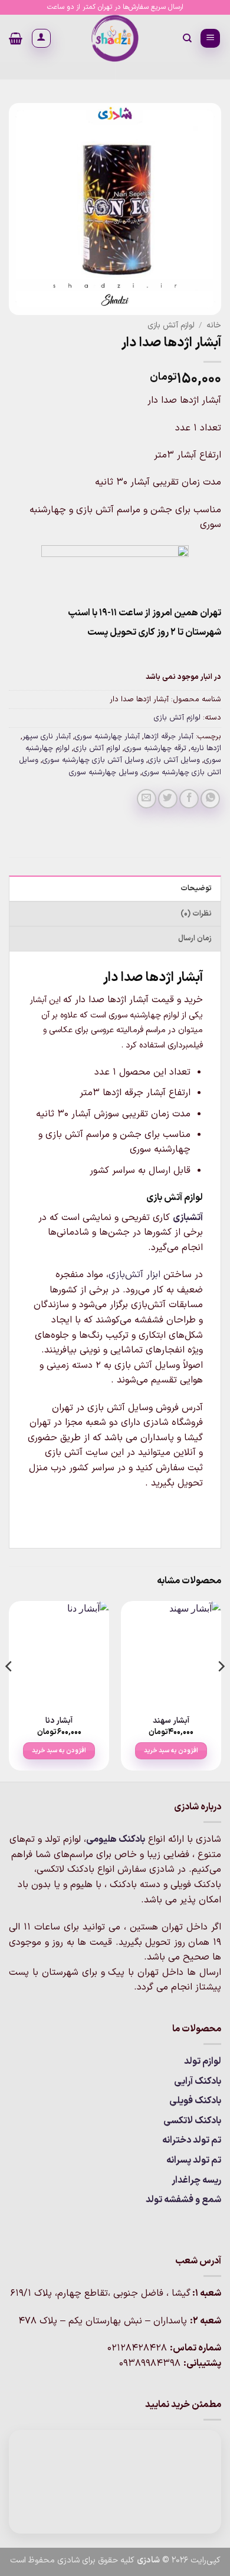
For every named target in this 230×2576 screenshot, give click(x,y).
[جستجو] (187, 38)
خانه (214, 325)
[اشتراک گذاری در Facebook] (189, 799)
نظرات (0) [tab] (196, 914)
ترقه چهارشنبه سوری (155, 748)
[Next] (9, 1690)
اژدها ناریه (206, 748)
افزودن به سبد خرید (171, 1751)
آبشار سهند (171, 1721)
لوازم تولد (203, 2061)
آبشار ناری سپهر (47, 736)
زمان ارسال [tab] (195, 938)
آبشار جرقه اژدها (169, 736)
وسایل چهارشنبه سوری (103, 772)
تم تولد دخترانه (192, 2140)
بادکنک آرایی (198, 2081)
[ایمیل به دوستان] (147, 799)
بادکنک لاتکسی (192, 2121)
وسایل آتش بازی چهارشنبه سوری (93, 760)
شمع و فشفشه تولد (183, 2200)
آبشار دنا (59, 1721)
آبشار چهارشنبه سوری (107, 736)
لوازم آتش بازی (171, 325)
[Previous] (221, 1690)
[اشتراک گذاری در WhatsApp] (210, 799)
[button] (210, 39)
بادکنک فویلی (195, 2101)
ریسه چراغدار (196, 2180)
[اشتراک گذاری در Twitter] (168, 799)
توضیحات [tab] (196, 888)
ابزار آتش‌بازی (134, 1275)
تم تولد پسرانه (194, 2160)
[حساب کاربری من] (41, 38)
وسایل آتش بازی (174, 760)
